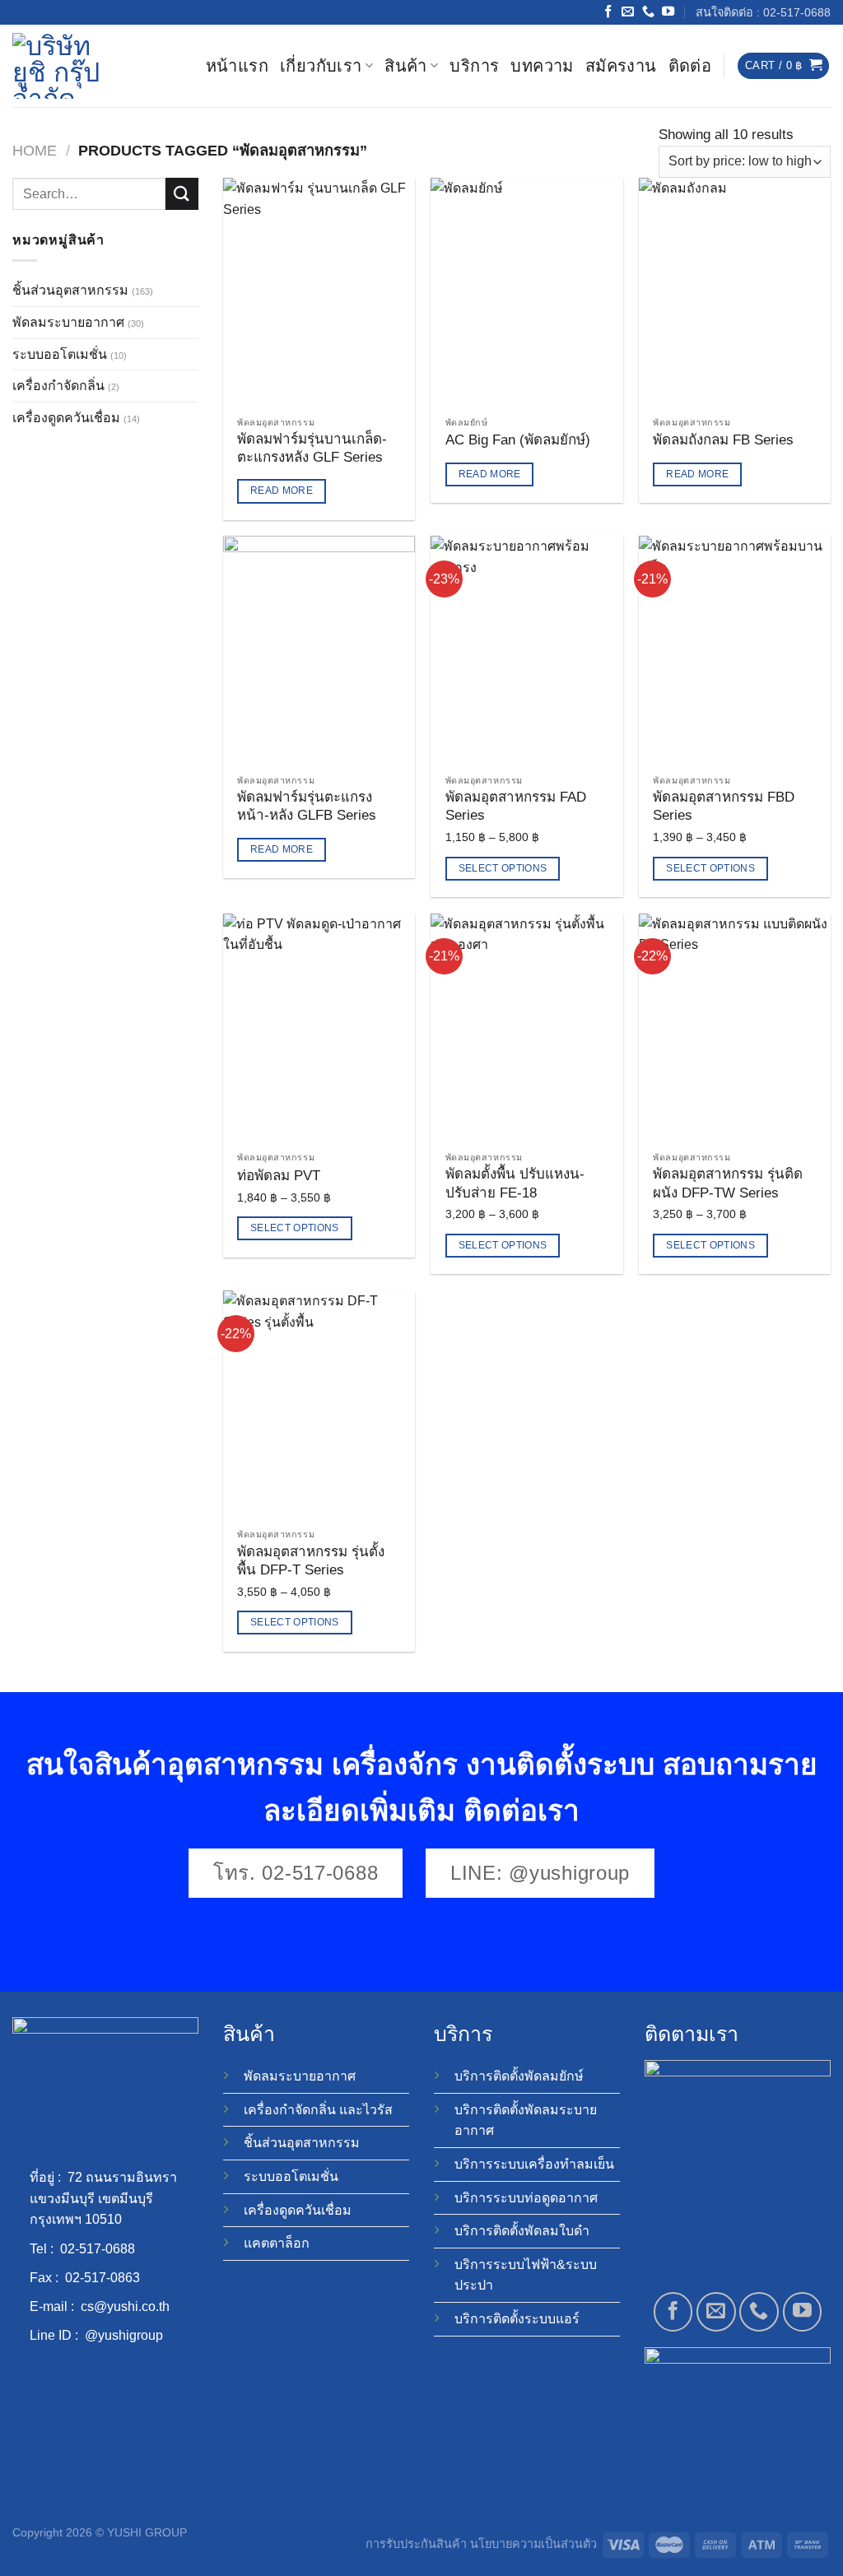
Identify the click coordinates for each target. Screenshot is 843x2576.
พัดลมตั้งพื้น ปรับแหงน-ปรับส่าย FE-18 (515, 1183)
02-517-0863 (102, 2278)
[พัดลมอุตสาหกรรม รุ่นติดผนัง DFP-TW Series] (735, 1028)
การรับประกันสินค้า (416, 2544)
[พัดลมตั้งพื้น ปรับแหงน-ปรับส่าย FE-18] (526, 1028)
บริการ (474, 66)
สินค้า (406, 66)
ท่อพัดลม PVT (279, 1176)
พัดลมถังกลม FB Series (723, 440)
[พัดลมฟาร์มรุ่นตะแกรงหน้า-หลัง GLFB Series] (319, 651)
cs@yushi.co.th (125, 2306)
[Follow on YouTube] (668, 12)
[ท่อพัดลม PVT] (319, 1028)
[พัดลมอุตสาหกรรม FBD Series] (735, 651)
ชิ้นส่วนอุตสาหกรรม (70, 290)
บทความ (542, 66)
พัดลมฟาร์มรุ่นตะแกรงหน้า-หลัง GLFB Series (307, 806)
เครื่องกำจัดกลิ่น (58, 386)
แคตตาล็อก (277, 2243)
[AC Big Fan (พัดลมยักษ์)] (526, 293)
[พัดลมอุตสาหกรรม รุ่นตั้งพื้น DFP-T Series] (319, 1405)
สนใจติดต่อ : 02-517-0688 (763, 12)
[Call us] (648, 12)
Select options (503, 868)
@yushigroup (124, 2335)
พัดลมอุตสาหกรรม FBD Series (724, 806)
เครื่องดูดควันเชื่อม (66, 418)
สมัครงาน (621, 66)
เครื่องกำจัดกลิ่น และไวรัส (318, 2110)
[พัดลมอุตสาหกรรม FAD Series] (526, 651)
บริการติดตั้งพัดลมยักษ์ (519, 2076)
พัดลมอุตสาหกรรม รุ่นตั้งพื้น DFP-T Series (311, 1561)
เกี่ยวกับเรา (321, 66)
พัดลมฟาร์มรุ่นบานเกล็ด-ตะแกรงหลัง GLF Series (312, 448)
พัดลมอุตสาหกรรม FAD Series (516, 806)
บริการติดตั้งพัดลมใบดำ (522, 2231)
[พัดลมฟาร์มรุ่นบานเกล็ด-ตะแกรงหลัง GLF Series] (319, 293)
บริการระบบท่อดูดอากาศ (526, 2198)
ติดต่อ (690, 66)
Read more (282, 491)
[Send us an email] (628, 12)
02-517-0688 (98, 2249)
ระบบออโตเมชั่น (60, 354)
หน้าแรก (237, 66)
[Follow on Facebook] (608, 12)
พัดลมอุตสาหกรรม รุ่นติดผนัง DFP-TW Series (728, 1183)
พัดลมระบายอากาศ (68, 322)
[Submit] (182, 194)
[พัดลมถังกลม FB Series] (735, 293)
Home (35, 150)
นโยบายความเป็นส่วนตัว (533, 2544)
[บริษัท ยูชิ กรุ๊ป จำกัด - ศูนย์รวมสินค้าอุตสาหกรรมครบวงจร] (62, 66)
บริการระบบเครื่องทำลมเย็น (534, 2164)
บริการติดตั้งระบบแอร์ (517, 2319)
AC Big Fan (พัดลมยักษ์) (518, 440)
